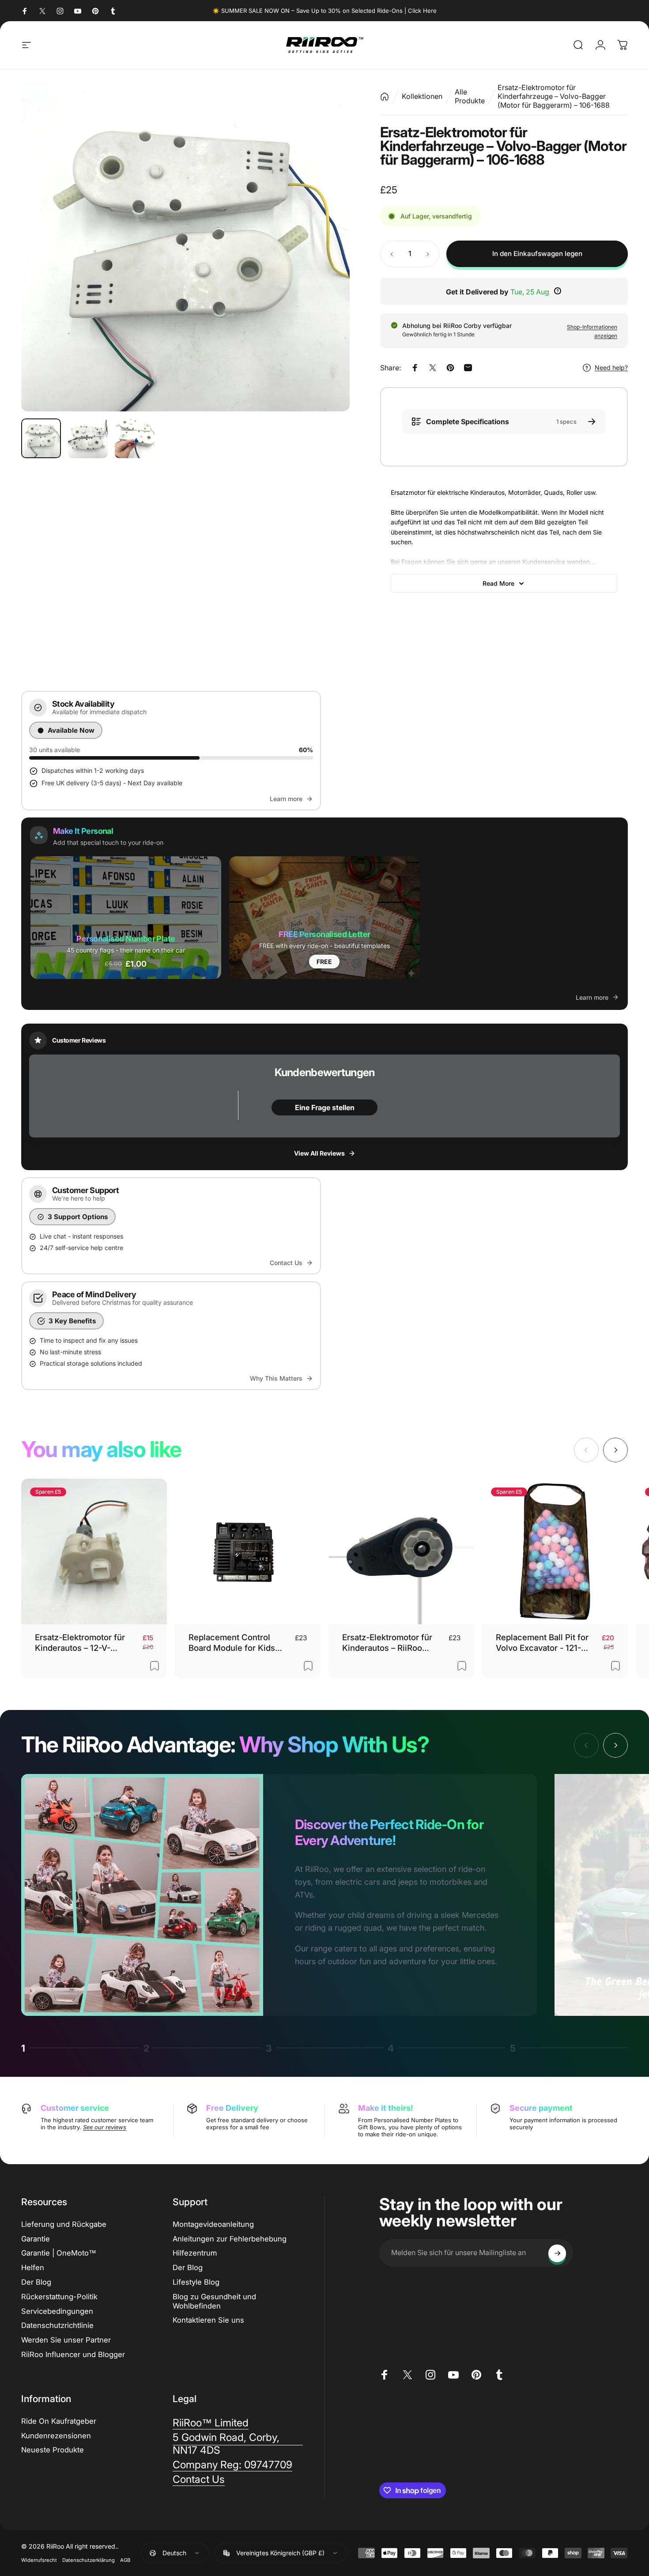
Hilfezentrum (195, 2253)
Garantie (36, 2239)
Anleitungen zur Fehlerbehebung (230, 2239)
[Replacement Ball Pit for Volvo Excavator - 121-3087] (555, 1552)
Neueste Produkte (53, 2450)
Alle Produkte (470, 96)
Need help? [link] (611, 367)
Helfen (33, 2268)
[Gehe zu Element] (41, 438)
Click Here (422, 11)
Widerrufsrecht (39, 2561)
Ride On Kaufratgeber (59, 2421)
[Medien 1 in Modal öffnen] (185, 247)
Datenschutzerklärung (89, 2561)
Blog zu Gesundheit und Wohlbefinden (214, 2301)
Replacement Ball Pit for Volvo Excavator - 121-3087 (542, 1643)
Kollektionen (422, 96)
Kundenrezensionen (56, 2436)
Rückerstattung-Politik (59, 2297)
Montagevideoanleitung (213, 2224)
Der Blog (36, 2282)
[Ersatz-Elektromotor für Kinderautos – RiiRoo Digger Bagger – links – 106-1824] (401, 1552)
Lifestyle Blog (196, 2282)
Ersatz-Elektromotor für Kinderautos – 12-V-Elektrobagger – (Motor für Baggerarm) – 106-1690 (86, 1643)
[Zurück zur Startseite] (385, 96)
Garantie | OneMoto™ (59, 2253)
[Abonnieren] (557, 2253)
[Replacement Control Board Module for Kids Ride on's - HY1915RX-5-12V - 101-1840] (248, 1552)
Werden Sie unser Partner (66, 2340)
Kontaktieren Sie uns (208, 2320)
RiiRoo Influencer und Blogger (73, 2355)
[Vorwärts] (327, 247)
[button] (126, 917)
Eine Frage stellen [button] (325, 1107)
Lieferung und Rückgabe (64, 2224)
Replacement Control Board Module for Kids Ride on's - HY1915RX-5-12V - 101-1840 (236, 1643)
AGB (125, 2561)
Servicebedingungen (57, 2311)
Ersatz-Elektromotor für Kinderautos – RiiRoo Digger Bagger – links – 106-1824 (387, 1643)
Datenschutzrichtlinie (57, 2326)
